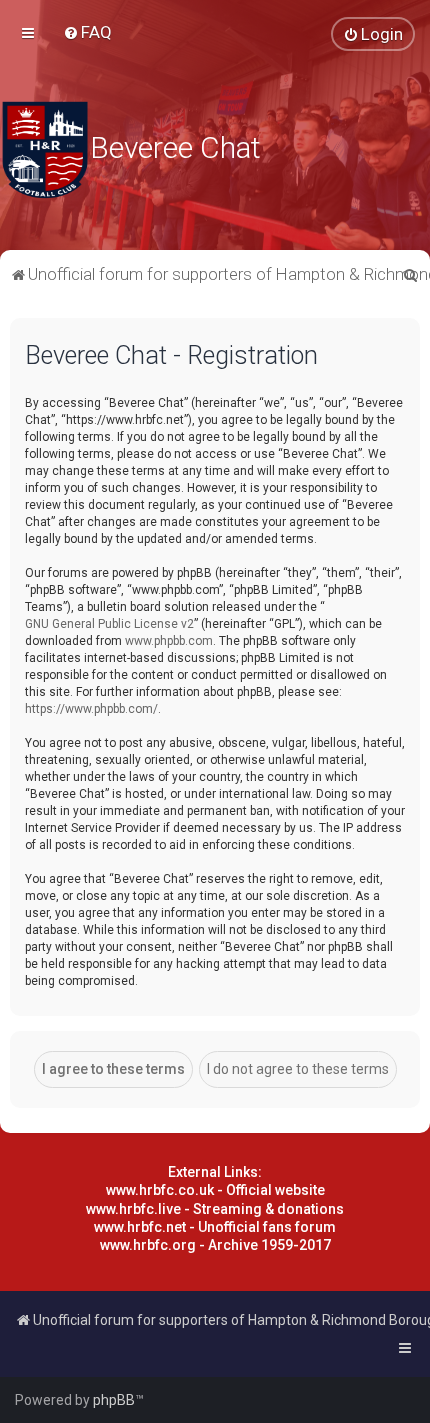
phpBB (114, 1400)
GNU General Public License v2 (109, 624)
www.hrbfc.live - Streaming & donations (215, 1209)
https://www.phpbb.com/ (91, 709)
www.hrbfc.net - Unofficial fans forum (215, 1227)
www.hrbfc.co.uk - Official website (215, 1190)
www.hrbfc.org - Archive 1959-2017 (215, 1245)
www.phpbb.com (169, 641)
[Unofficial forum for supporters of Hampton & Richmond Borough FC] (45, 150)
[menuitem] (87, 32)
